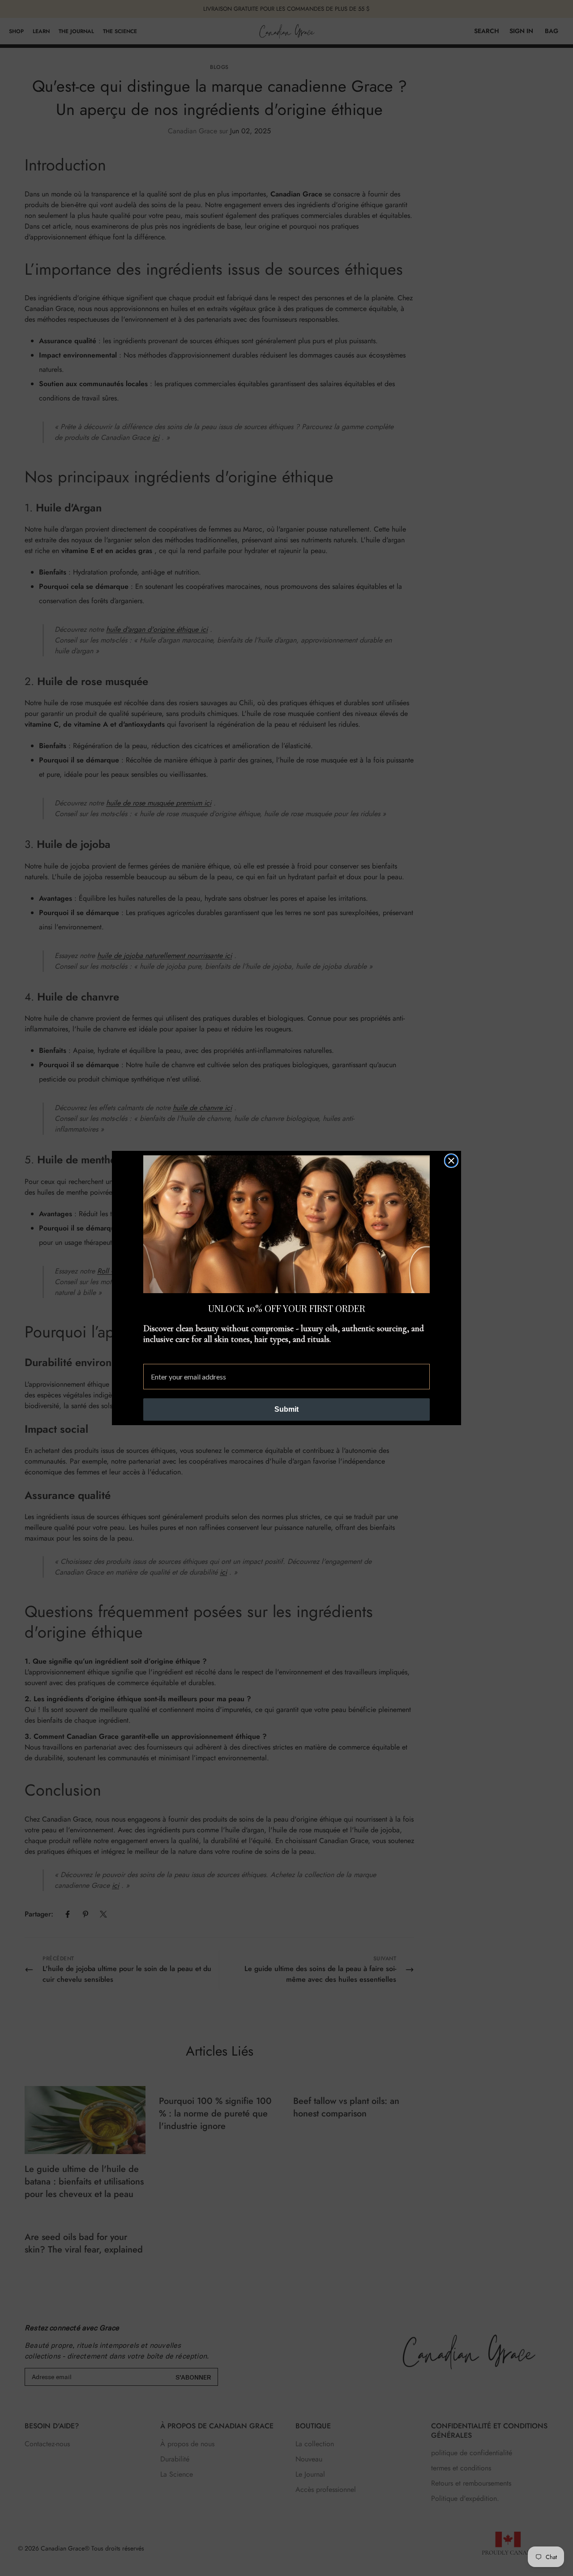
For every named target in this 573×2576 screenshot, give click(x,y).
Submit (286, 1409)
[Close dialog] (451, 1161)
